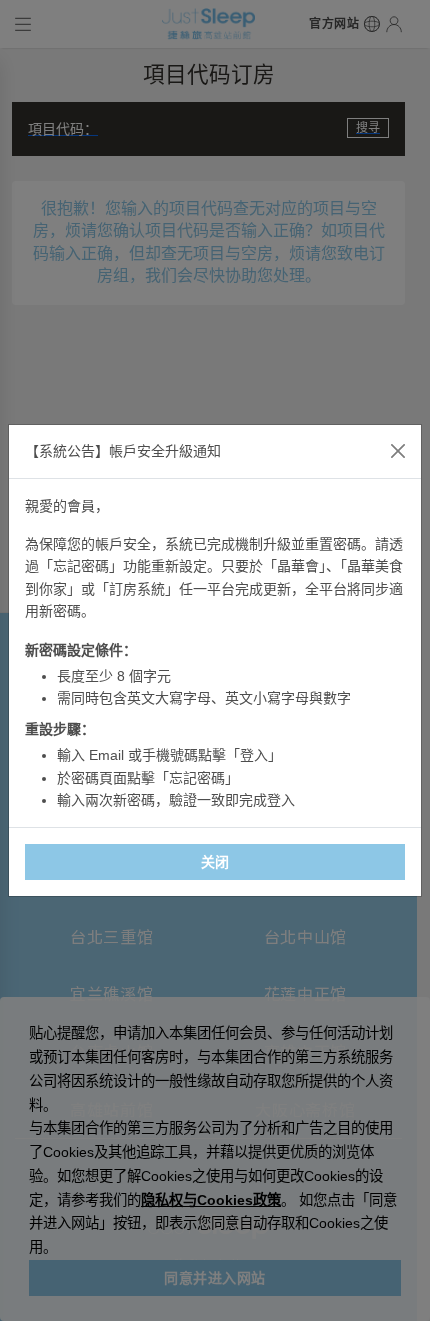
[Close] (398, 451)
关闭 (215, 862)
